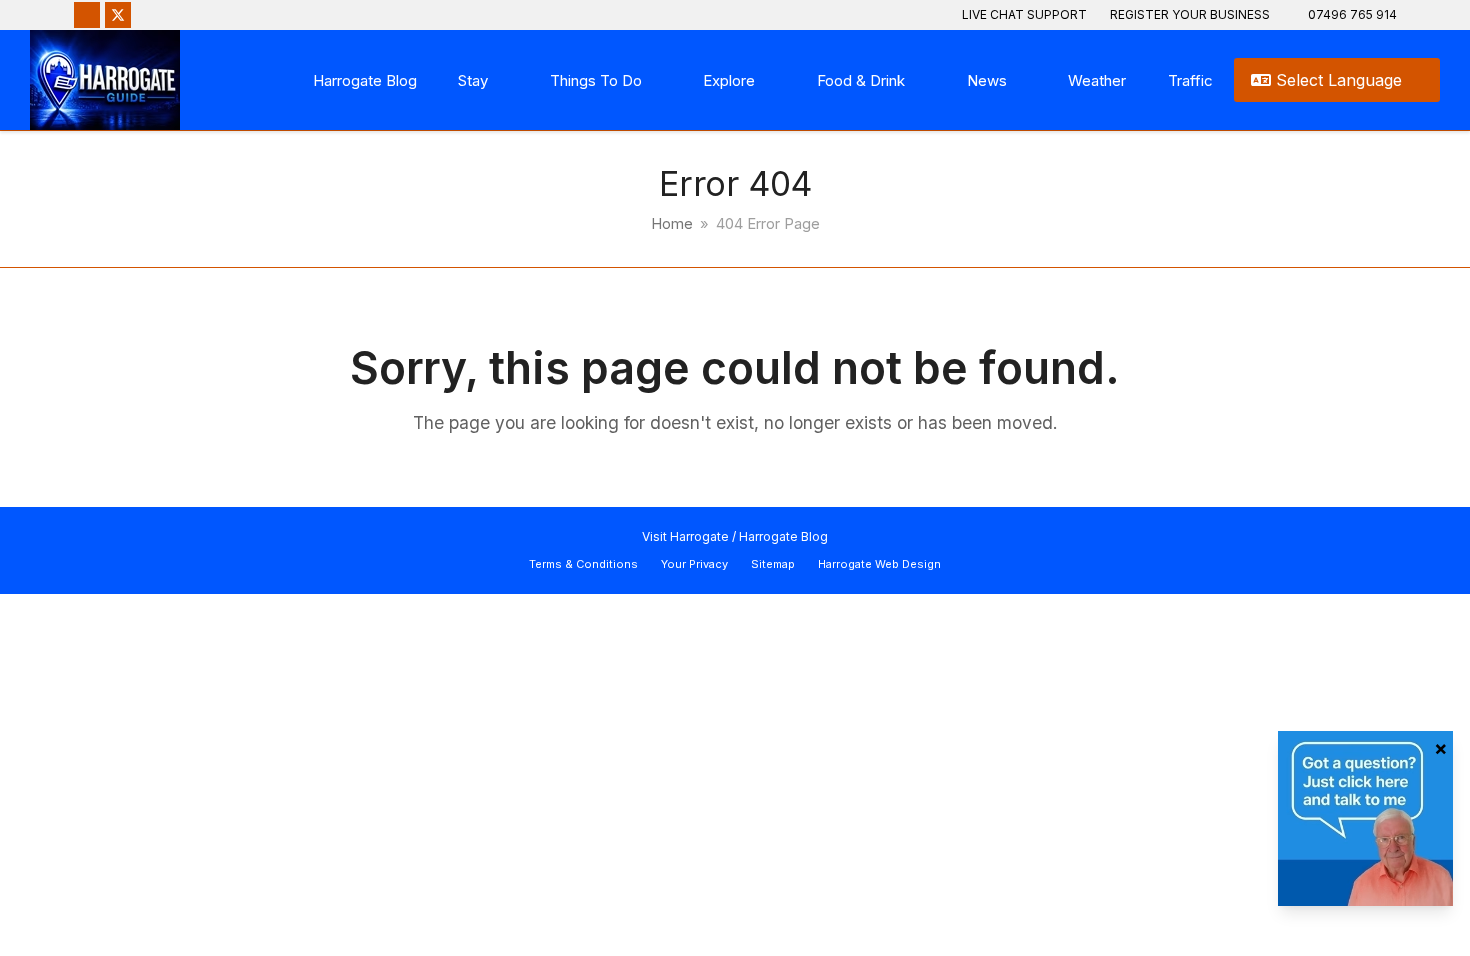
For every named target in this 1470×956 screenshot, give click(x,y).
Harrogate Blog (783, 536)
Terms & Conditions (583, 564)
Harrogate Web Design (879, 564)
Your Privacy (694, 564)
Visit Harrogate (685, 536)
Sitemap (773, 564)
